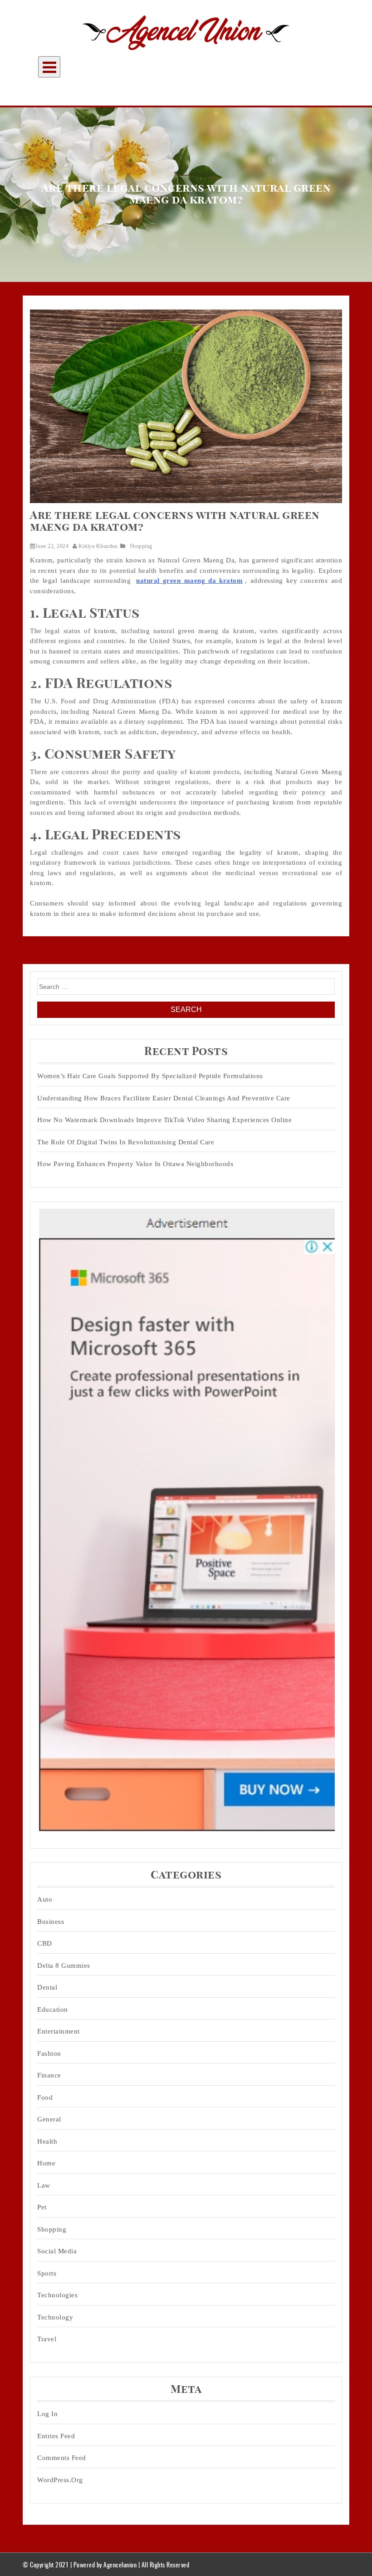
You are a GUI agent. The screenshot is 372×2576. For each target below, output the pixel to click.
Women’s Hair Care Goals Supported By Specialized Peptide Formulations (150, 1076)
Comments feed (62, 2458)
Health (47, 2141)
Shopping (141, 546)
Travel (47, 2339)
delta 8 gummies (64, 1966)
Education (53, 2009)
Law (44, 2185)
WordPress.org (60, 2480)
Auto (45, 1899)
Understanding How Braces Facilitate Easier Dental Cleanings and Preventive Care (164, 1098)
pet (42, 2207)
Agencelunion (120, 2564)
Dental (47, 1987)
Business (51, 1922)
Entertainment (59, 2031)
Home (46, 2163)
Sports (47, 2273)
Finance (49, 2075)
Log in (47, 2414)
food (45, 2097)
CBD (45, 1943)
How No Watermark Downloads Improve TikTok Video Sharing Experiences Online (164, 1120)
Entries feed (56, 2436)
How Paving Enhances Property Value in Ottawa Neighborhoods (135, 1164)
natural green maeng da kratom (189, 581)
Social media (57, 2251)
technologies (57, 2295)
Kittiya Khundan (98, 546)
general (49, 2119)
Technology (55, 2317)
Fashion (49, 2053)
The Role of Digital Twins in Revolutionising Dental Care (126, 1142)
